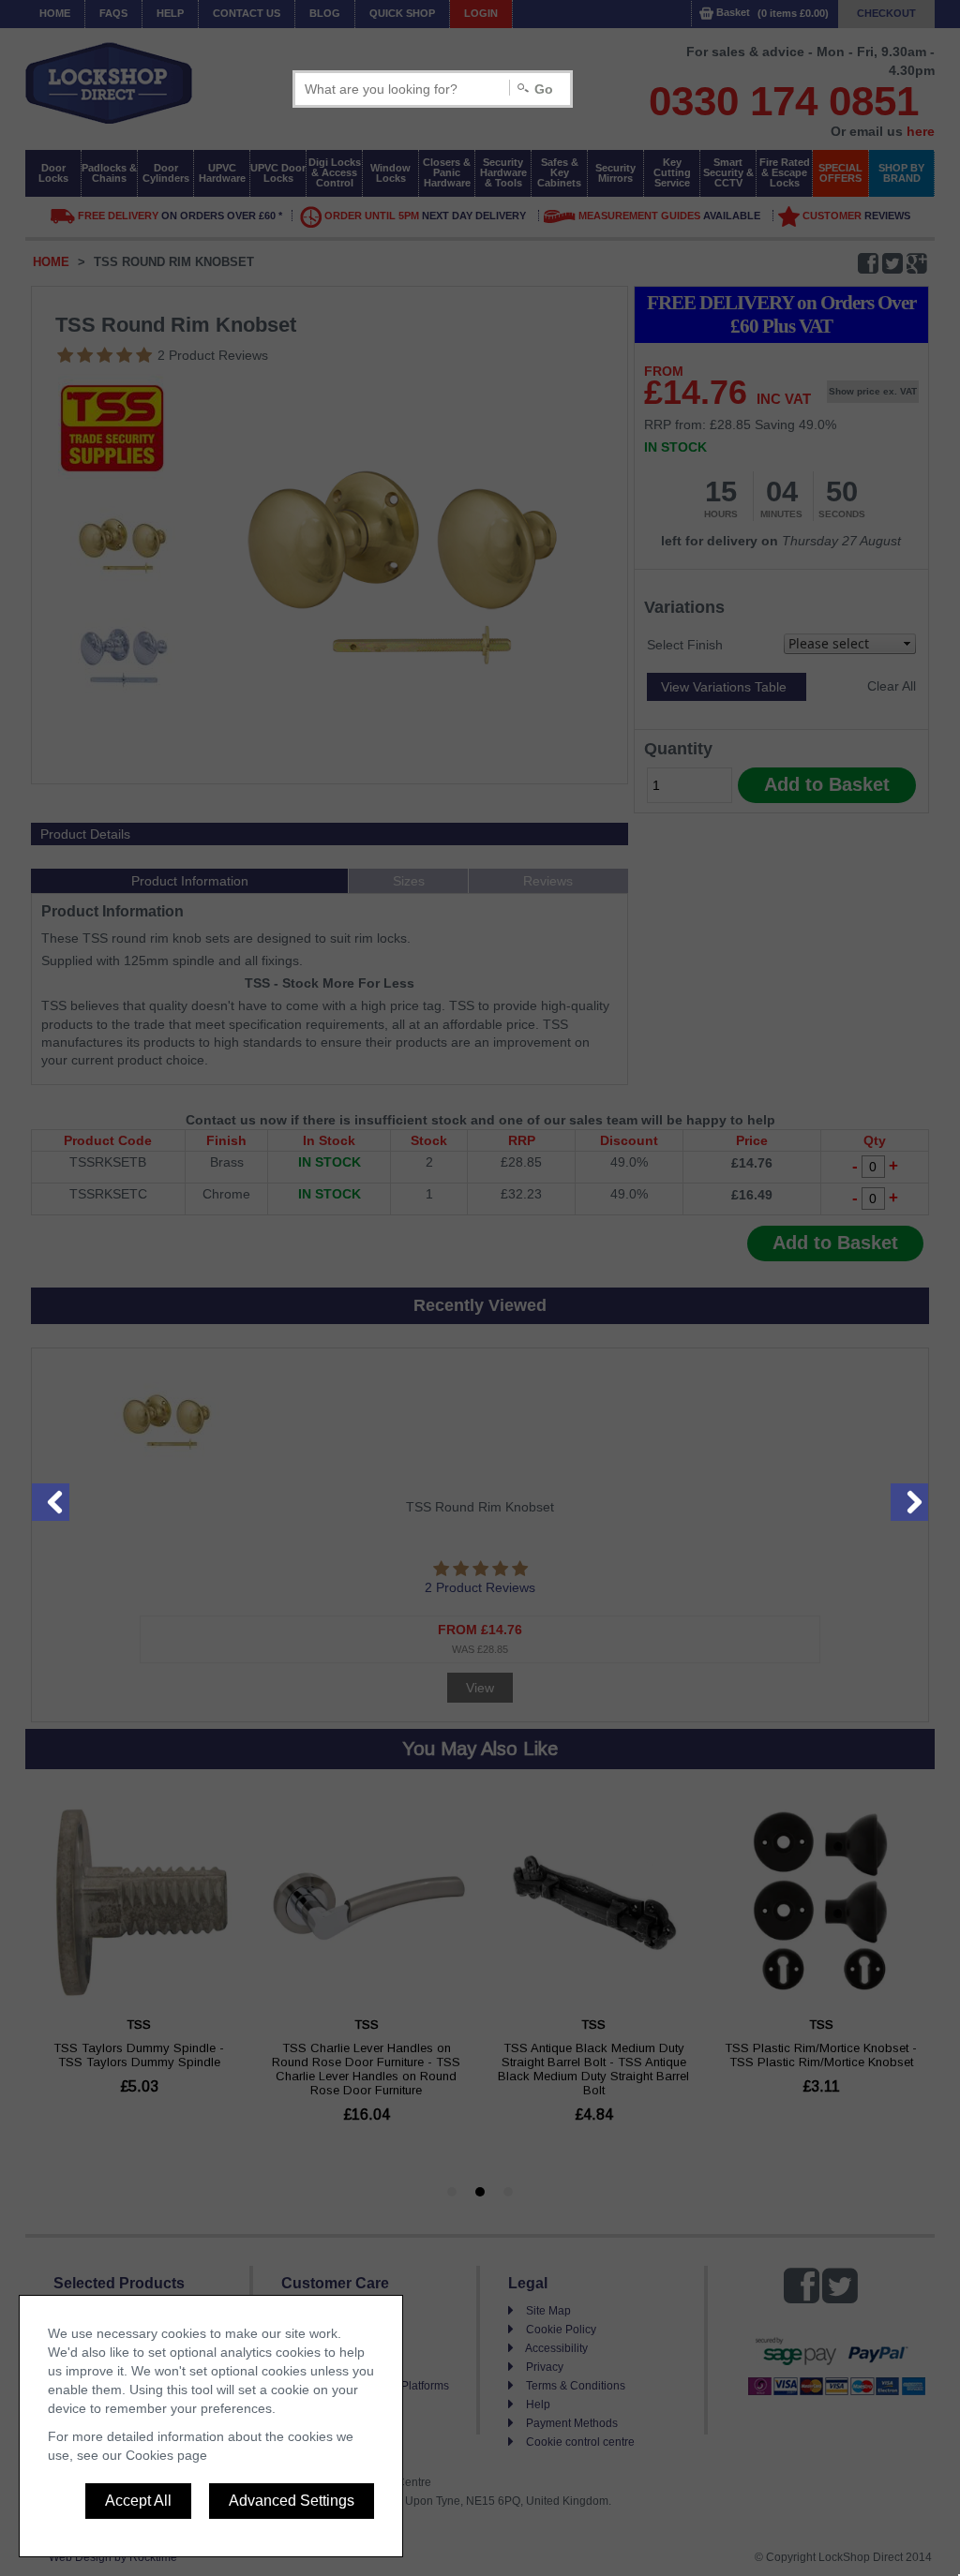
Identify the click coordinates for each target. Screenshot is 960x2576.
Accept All (138, 2501)
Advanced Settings (292, 2501)
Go (544, 89)
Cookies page (166, 2455)
